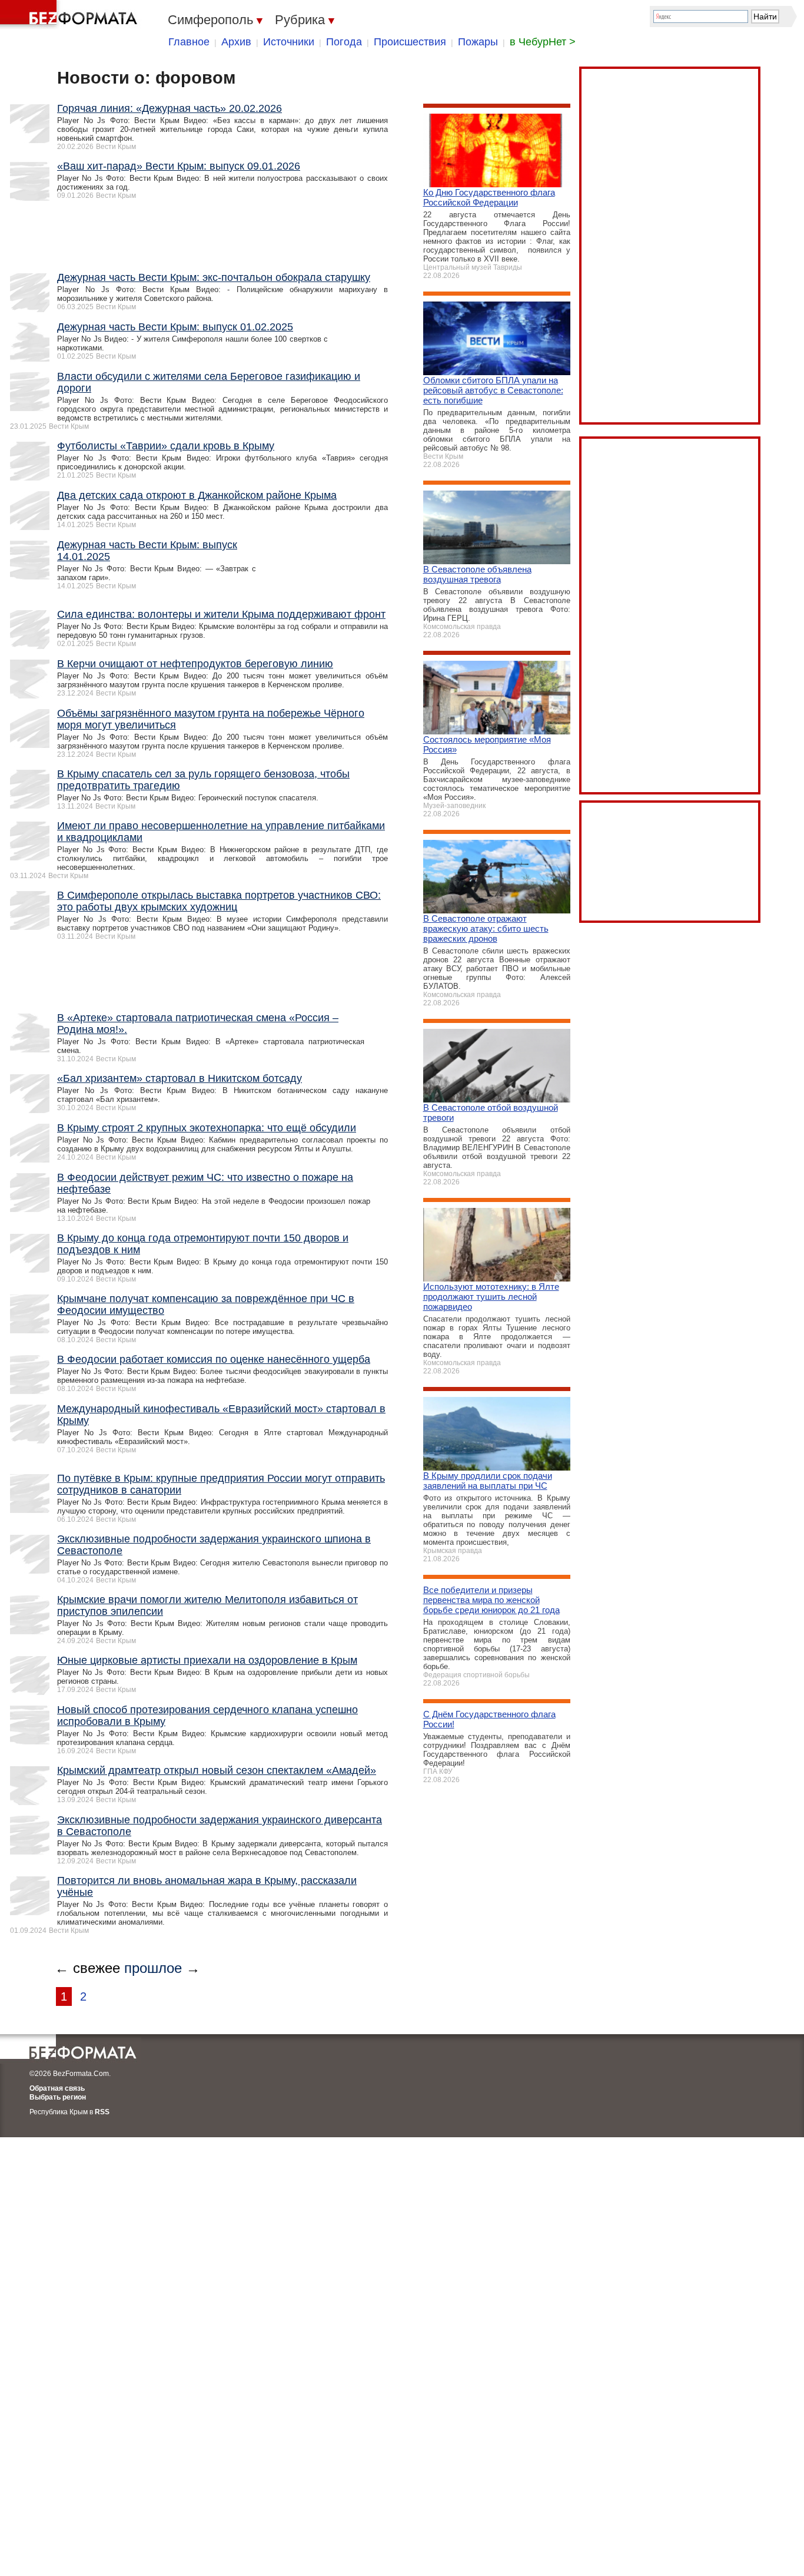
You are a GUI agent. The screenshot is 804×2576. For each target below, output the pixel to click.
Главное (189, 42)
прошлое (153, 1968)
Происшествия (410, 42)
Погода (344, 42)
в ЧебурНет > (543, 42)
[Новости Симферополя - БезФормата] (71, 15)
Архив (236, 42)
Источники (289, 42)
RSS (102, 2112)
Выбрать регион (58, 2097)
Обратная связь (57, 2088)
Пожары (478, 42)
